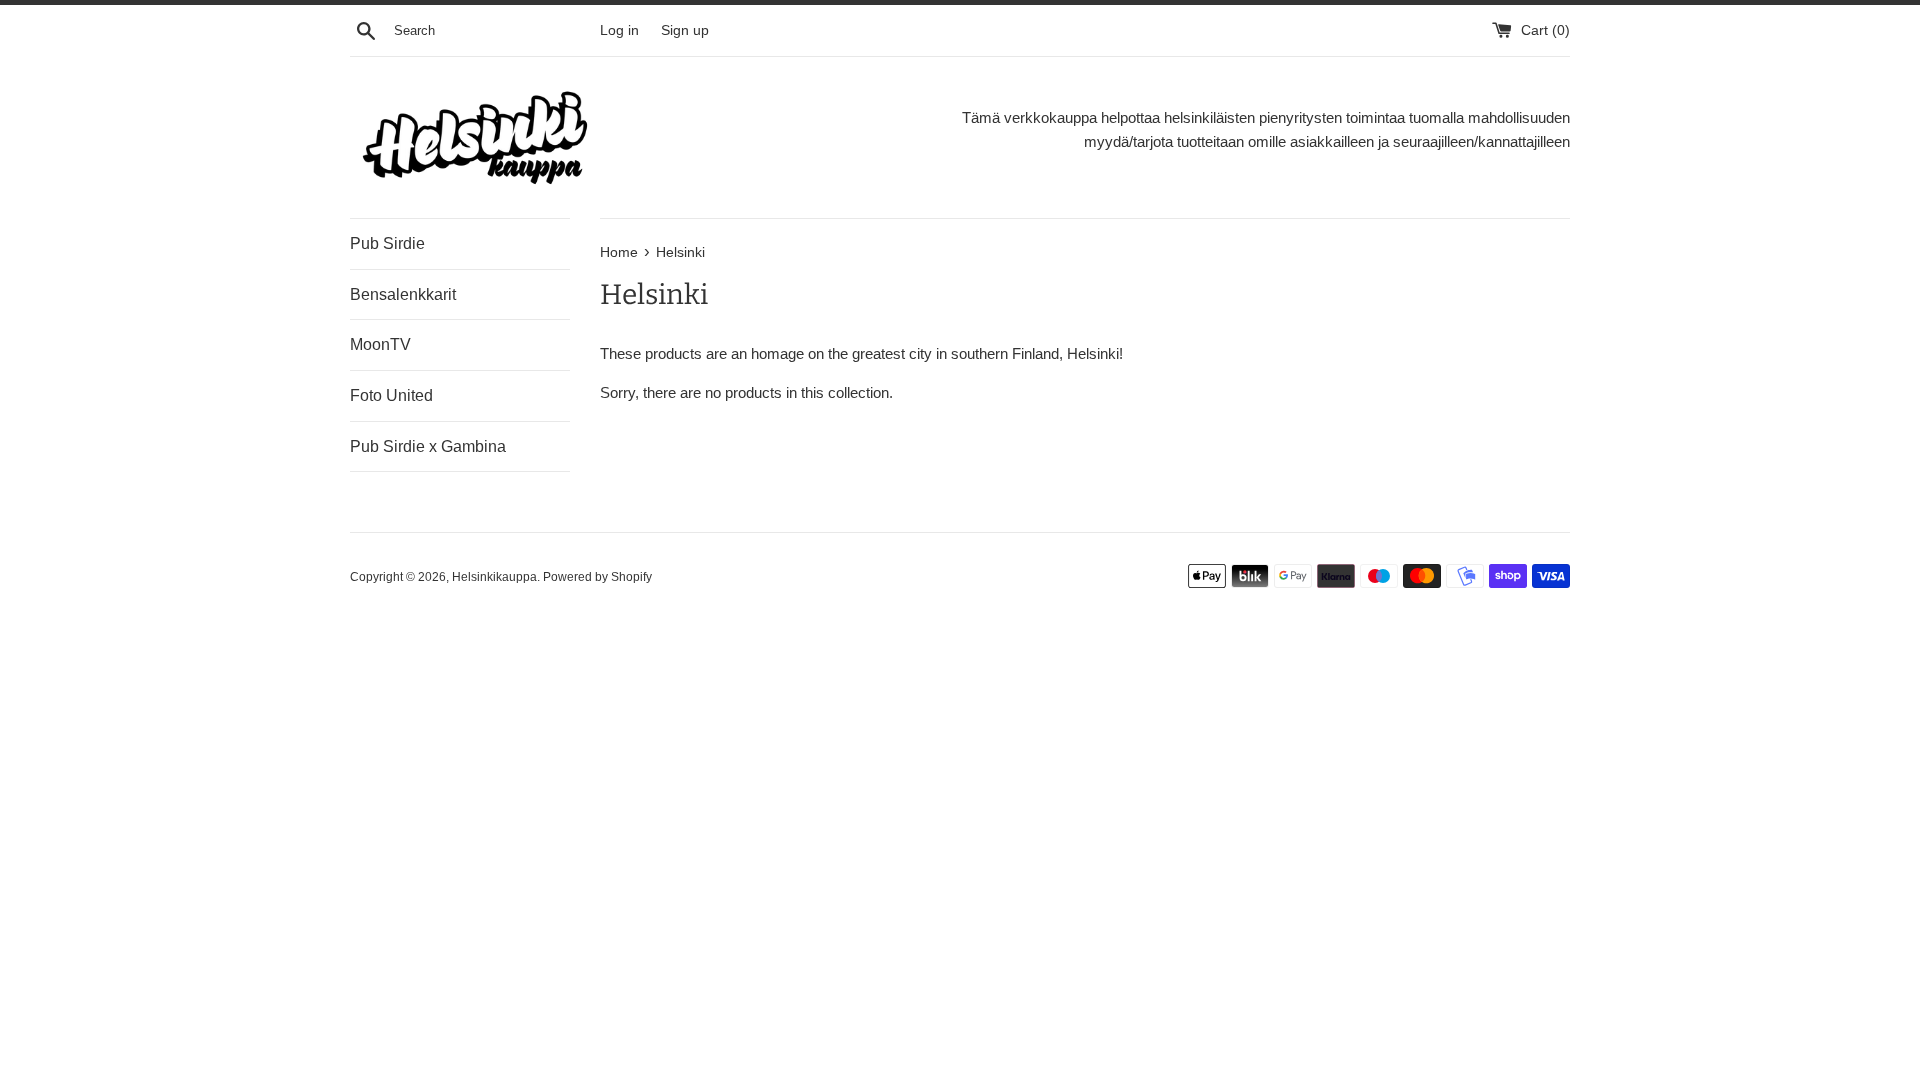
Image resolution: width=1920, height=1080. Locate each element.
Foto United (391, 395)
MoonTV (380, 344)
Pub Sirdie (387, 243)
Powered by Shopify (597, 577)
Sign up (685, 30)
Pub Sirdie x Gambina (428, 446)
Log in (619, 30)
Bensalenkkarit (403, 294)
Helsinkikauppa (494, 577)
